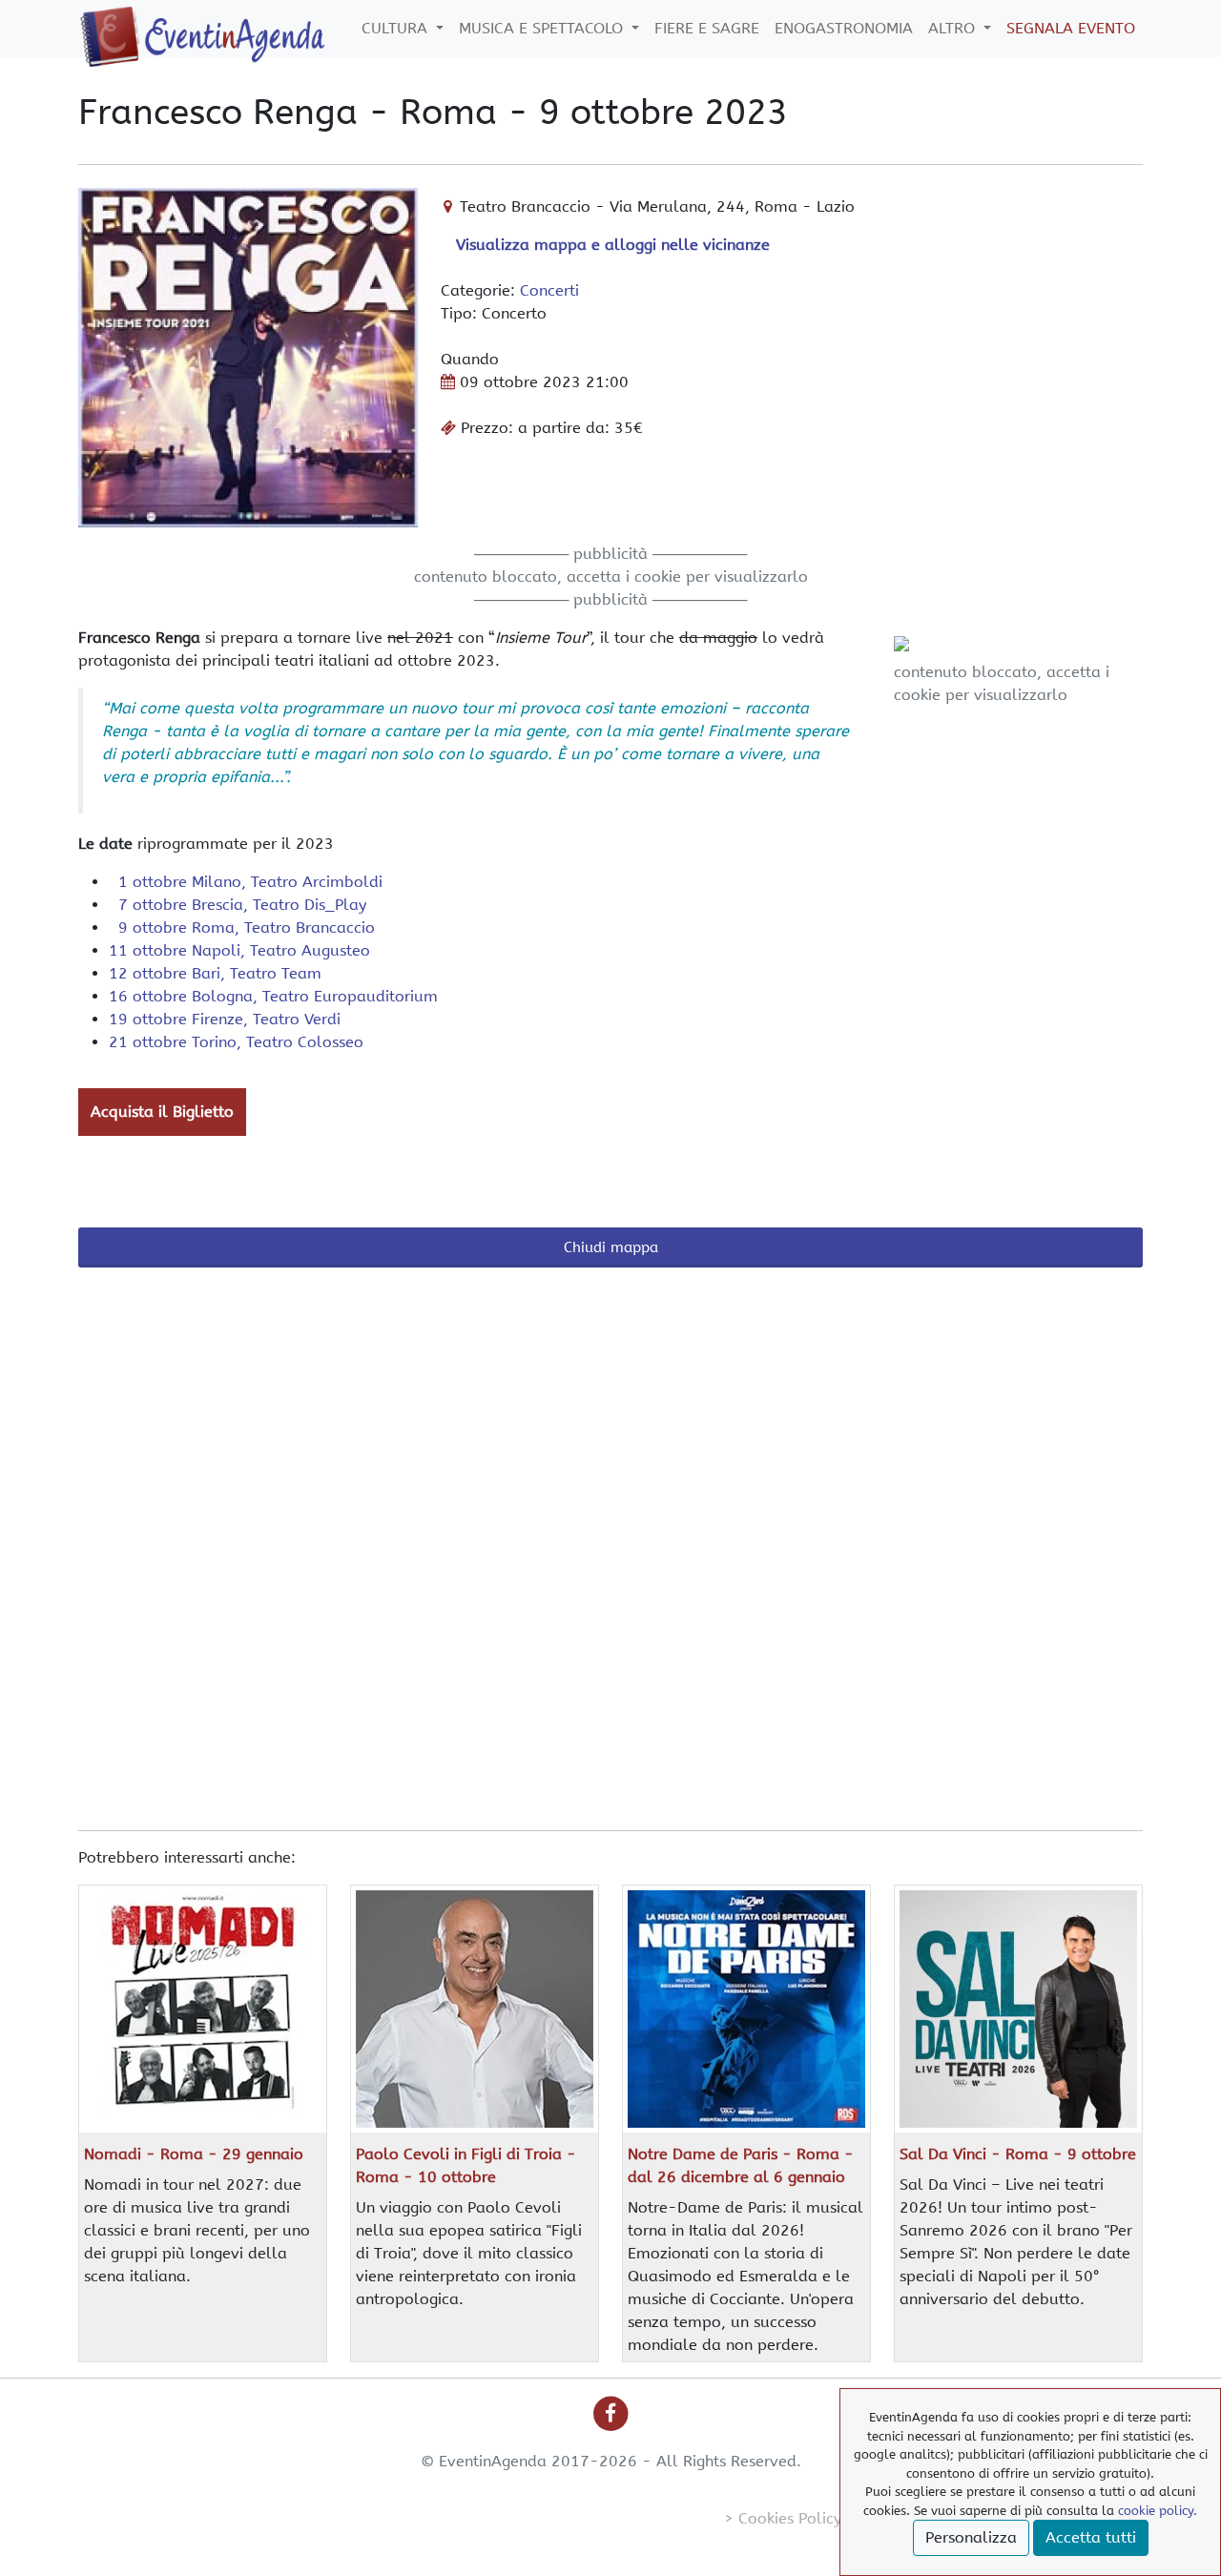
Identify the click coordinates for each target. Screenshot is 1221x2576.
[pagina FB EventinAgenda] (611, 2413)
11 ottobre (239, 950)
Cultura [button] (397, 28)
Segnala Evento (1071, 28)
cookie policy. (1158, 2511)
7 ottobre (238, 905)
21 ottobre (236, 1042)
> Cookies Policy (783, 2518)
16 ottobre (273, 996)
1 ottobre (246, 882)
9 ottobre (242, 927)
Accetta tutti (1091, 2537)
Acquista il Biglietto (162, 1112)
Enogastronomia (844, 28)
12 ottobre (215, 973)
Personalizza (971, 2537)
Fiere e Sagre (707, 28)
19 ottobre (225, 1019)
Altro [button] (954, 28)
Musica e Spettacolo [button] (543, 28)
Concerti (549, 290)
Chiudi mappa (611, 1247)
